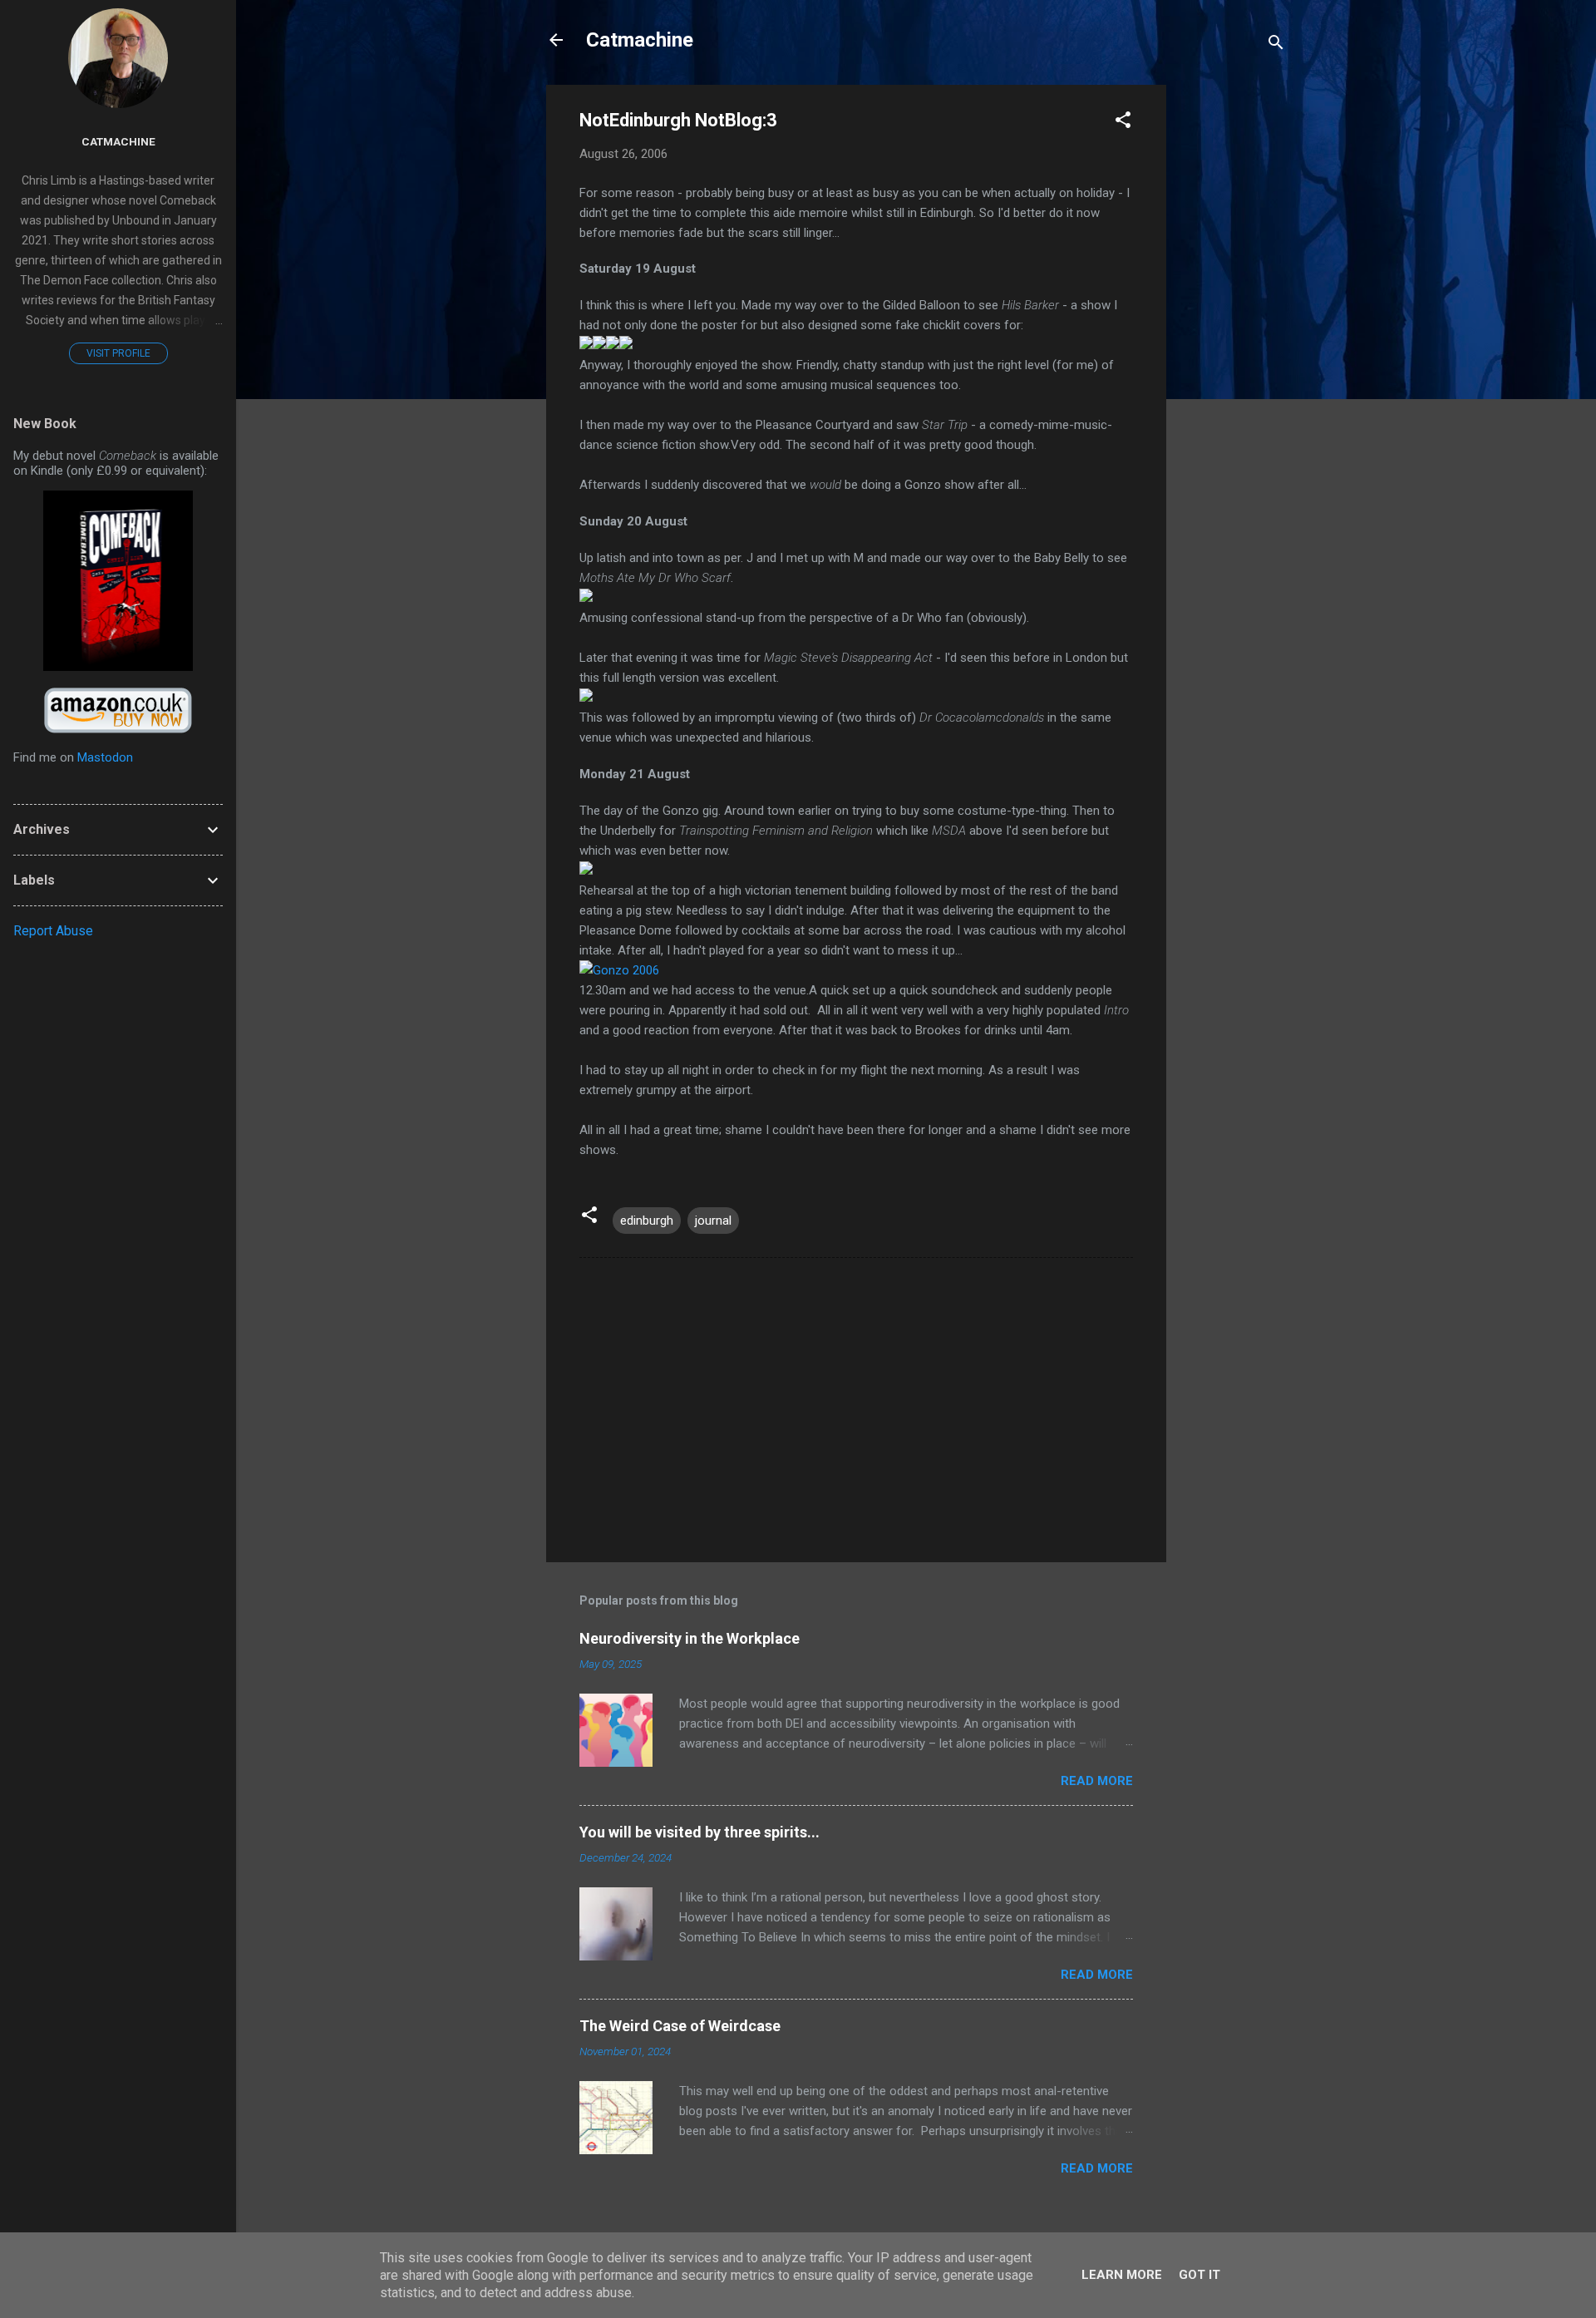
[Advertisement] (1233, 334)
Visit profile (118, 353)
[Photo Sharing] (619, 970)
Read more (1097, 1781)
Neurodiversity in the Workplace (690, 1638)
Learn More (1122, 2275)
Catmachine (640, 40)
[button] (1123, 123)
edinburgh (647, 1221)
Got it (1199, 2275)
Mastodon (105, 757)
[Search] (1276, 45)
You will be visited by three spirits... (699, 1832)
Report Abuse (53, 931)
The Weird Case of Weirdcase (680, 2026)
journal (713, 1221)
